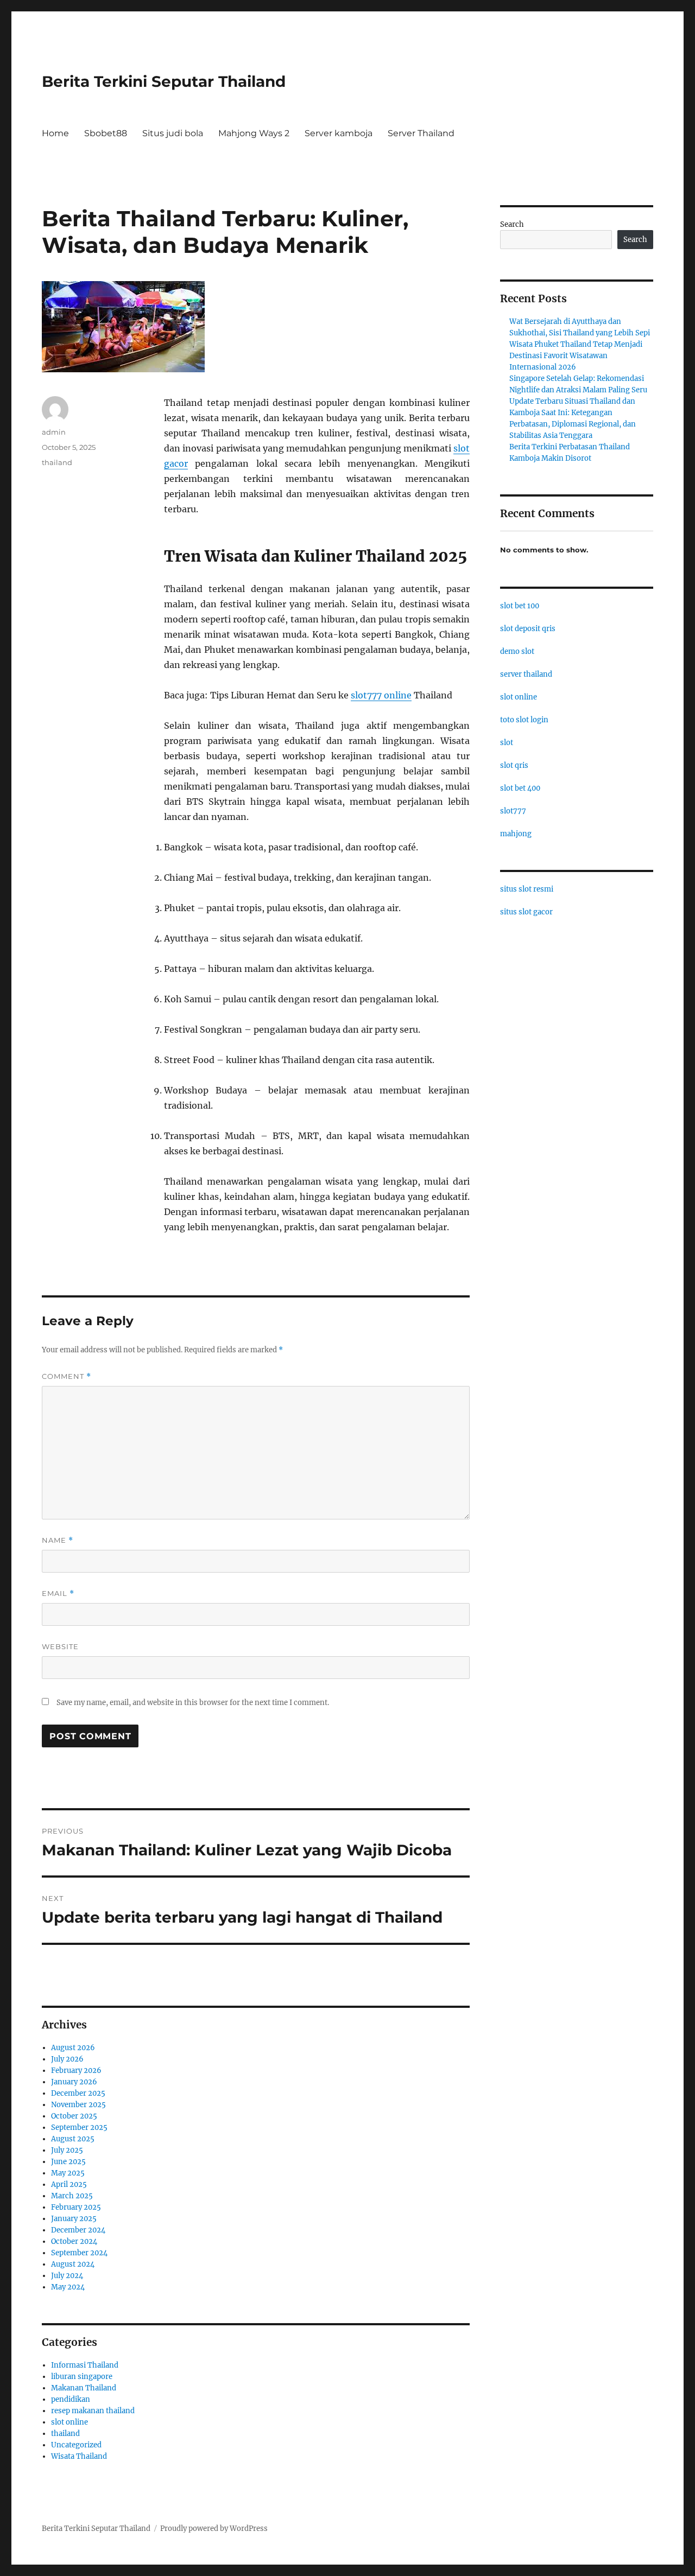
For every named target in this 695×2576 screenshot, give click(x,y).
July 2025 (67, 2150)
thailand (57, 462)
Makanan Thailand (84, 2388)
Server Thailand (421, 133)
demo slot (517, 651)
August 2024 (73, 2264)
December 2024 (78, 2230)
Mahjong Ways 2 (254, 133)
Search (512, 224)
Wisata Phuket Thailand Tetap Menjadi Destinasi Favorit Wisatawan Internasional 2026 (576, 356)
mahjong (516, 834)
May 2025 (68, 2173)
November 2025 (78, 2105)
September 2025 (79, 2127)
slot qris (514, 765)
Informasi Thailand (85, 2365)
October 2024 (74, 2241)
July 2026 (67, 2059)
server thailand (526, 674)
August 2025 (73, 2139)
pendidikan (71, 2399)
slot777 (513, 811)
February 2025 (76, 2207)
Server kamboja (339, 133)
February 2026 (76, 2071)
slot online (69, 2422)
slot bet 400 (520, 788)
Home (55, 133)
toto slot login (524, 720)
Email (58, 1594)
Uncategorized (76, 2445)
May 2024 (68, 2287)
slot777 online (381, 695)
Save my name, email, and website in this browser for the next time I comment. (193, 1703)
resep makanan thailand (93, 2411)
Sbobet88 (106, 133)
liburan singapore (82, 2377)
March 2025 (72, 2196)
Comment (67, 1376)
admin (54, 432)
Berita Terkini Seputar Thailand (164, 81)
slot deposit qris (528, 629)
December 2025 (78, 2093)
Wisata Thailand (79, 2456)
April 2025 (69, 2184)
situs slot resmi (527, 889)
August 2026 (73, 2048)
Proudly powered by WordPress (214, 2529)
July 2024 (67, 2276)
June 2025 (68, 2162)
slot (507, 743)
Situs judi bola (173, 133)
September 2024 (79, 2253)
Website (60, 1646)
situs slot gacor (526, 912)
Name (58, 1540)
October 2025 (74, 2116)
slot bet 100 (520, 606)
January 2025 (74, 2219)
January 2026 (74, 2082)
